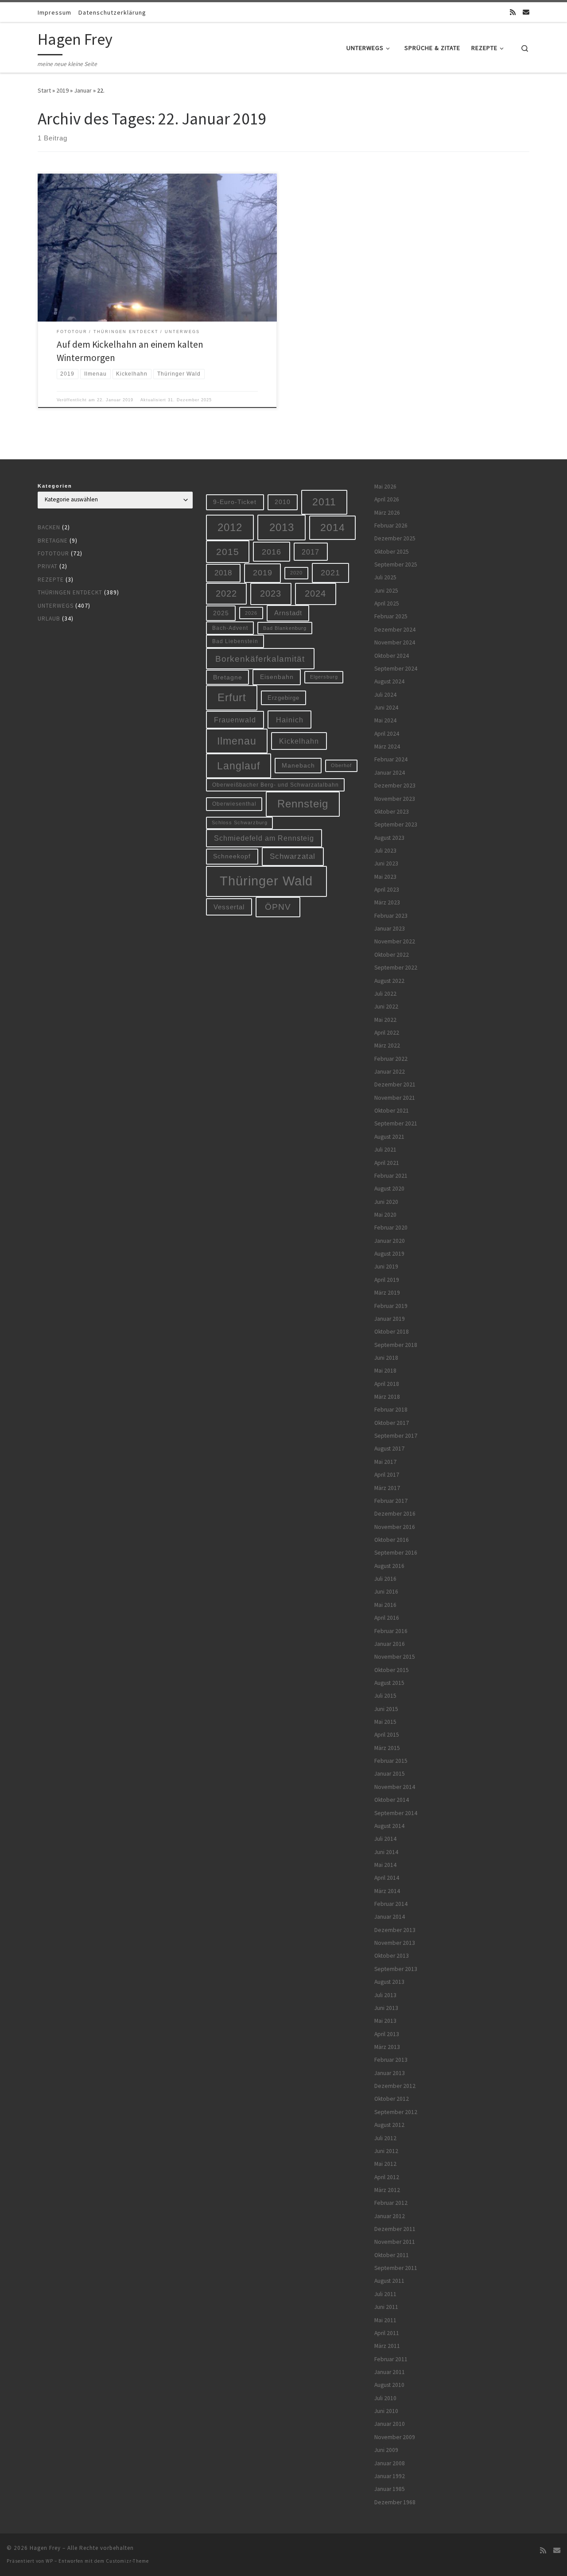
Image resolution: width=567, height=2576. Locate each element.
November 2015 (395, 1657)
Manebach (298, 766)
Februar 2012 (391, 2203)
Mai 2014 (385, 1865)
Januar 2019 (390, 1319)
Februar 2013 (391, 2060)
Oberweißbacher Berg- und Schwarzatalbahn (276, 785)
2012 (230, 527)
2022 (226, 594)
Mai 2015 (385, 1722)
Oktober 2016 (392, 1540)
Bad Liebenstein (235, 641)
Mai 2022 (385, 1020)
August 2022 (389, 981)
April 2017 (387, 1475)
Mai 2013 (385, 2021)
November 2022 (395, 941)
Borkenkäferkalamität (260, 659)
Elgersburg (324, 677)
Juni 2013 (386, 2008)
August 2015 (389, 1683)
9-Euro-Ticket (235, 502)
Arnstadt (288, 613)
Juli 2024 (385, 695)
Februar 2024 (391, 759)
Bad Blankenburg (285, 628)
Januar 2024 (390, 773)
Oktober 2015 (392, 1670)
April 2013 (387, 2034)
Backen (49, 527)
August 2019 (389, 1254)
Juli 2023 (385, 851)
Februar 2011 (391, 2359)
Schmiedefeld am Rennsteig (264, 838)
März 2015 (387, 1748)
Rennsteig (303, 804)
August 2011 (389, 2281)
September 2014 (396, 1813)
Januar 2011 (390, 2372)
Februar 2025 (391, 616)
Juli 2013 (385, 1995)
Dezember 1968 (395, 2502)
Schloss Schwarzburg (240, 822)
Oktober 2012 (392, 2099)
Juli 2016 (385, 1579)
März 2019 (387, 1293)
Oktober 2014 (392, 1800)
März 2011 (387, 2346)
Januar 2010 (390, 2424)
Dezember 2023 (395, 786)
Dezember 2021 (395, 1084)
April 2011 (387, 2333)
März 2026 (387, 513)
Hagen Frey (45, 2548)
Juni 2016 (386, 1592)
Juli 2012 (385, 2138)
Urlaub (49, 619)
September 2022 (396, 968)
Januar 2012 (390, 2216)
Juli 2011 (385, 2294)
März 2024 (387, 747)
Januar (83, 90)
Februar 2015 (391, 1761)
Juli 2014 (385, 1839)
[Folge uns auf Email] (526, 12)
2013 (282, 527)
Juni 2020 (386, 1202)
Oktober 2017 (392, 1423)
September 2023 (396, 824)
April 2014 (387, 1878)
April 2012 (387, 2177)
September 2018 (396, 1345)
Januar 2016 (390, 1644)
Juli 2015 (385, 1696)
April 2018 (387, 1384)
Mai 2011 (385, 2320)
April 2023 (387, 890)
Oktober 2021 (392, 1111)
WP (49, 2561)
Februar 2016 (391, 1631)
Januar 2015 (390, 1774)
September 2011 (396, 2268)
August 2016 (389, 1566)
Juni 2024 (386, 708)
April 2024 (387, 734)
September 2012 (396, 2112)
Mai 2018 (385, 1371)
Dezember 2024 (395, 630)
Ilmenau (237, 741)
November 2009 (395, 2437)
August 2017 (389, 1449)
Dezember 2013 (395, 1930)
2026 (251, 613)
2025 (221, 613)
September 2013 (396, 1969)
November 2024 (395, 642)
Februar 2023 (391, 916)
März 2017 (387, 1488)
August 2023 (389, 838)
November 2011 (395, 2242)
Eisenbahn (277, 677)
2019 (62, 90)
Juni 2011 (386, 2307)
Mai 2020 (385, 1215)
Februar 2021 (391, 1176)
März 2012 (387, 2190)
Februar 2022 (391, 1059)
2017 (311, 552)
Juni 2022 (386, 1007)
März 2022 (387, 1046)
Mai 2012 (385, 2164)
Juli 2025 (385, 577)
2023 (271, 594)
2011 (324, 502)
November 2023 (395, 799)
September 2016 (396, 1553)
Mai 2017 (385, 1462)
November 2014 (395, 1787)
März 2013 (387, 2047)
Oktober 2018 (392, 1332)
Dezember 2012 (395, 2086)
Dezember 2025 (395, 538)
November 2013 (395, 1943)
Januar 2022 (390, 1072)
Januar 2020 (390, 1241)
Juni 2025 (386, 591)
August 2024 (389, 681)
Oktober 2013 (392, 1956)
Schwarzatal (293, 856)
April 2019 (387, 1280)
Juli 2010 (385, 2398)
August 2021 (389, 1137)
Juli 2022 (385, 994)
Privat (48, 566)
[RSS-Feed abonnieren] (513, 12)
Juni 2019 (386, 1267)
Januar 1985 (390, 2489)
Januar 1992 (390, 2476)
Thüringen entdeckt (70, 592)
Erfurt (232, 698)
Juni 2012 (386, 2151)
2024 (315, 594)
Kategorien (55, 486)
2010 (283, 502)
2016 (272, 552)
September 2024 (396, 669)
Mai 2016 (385, 1605)
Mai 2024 (385, 720)
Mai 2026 (385, 487)
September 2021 (396, 1123)
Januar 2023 (390, 929)
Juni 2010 (386, 2411)
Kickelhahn (299, 741)
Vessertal (229, 907)
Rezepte (51, 580)
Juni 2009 (386, 2450)
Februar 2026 (391, 526)
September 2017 (396, 1436)
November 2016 (395, 1527)
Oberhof (341, 765)
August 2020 (389, 1189)
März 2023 (387, 902)
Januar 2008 (390, 2463)
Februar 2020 (391, 1228)
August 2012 (389, 2125)
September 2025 (396, 564)
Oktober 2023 (392, 812)
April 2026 (387, 499)
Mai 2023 (385, 877)
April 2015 (387, 1735)
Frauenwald (235, 720)
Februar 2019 (391, 1306)
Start (44, 90)
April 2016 (387, 1618)
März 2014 (387, 1891)
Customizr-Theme (127, 2561)
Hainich (290, 720)
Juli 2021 (385, 1150)
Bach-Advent (230, 628)
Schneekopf (232, 856)
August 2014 (389, 1826)
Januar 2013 (390, 2073)
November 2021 (395, 1098)
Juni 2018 (386, 1358)
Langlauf (239, 766)
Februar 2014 (391, 1904)
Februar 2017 (391, 1501)
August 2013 (389, 1982)
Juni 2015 (386, 1709)
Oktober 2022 (392, 955)
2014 (333, 528)
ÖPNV (278, 907)
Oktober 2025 (392, 552)
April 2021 (387, 1163)
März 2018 (387, 1397)
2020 (296, 573)
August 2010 (389, 2385)
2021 (330, 573)
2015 (228, 552)
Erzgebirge (283, 698)
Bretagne (53, 541)
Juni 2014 (386, 1852)
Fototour (53, 553)
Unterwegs (56, 606)
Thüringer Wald (266, 881)
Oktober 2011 (392, 2255)
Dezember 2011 (395, 2229)
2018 (223, 573)
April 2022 (387, 1033)
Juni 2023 (386, 863)
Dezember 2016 (395, 1514)
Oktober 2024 (392, 656)
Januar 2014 (390, 1917)
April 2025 (387, 603)
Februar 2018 (391, 1410)
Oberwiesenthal (234, 804)
